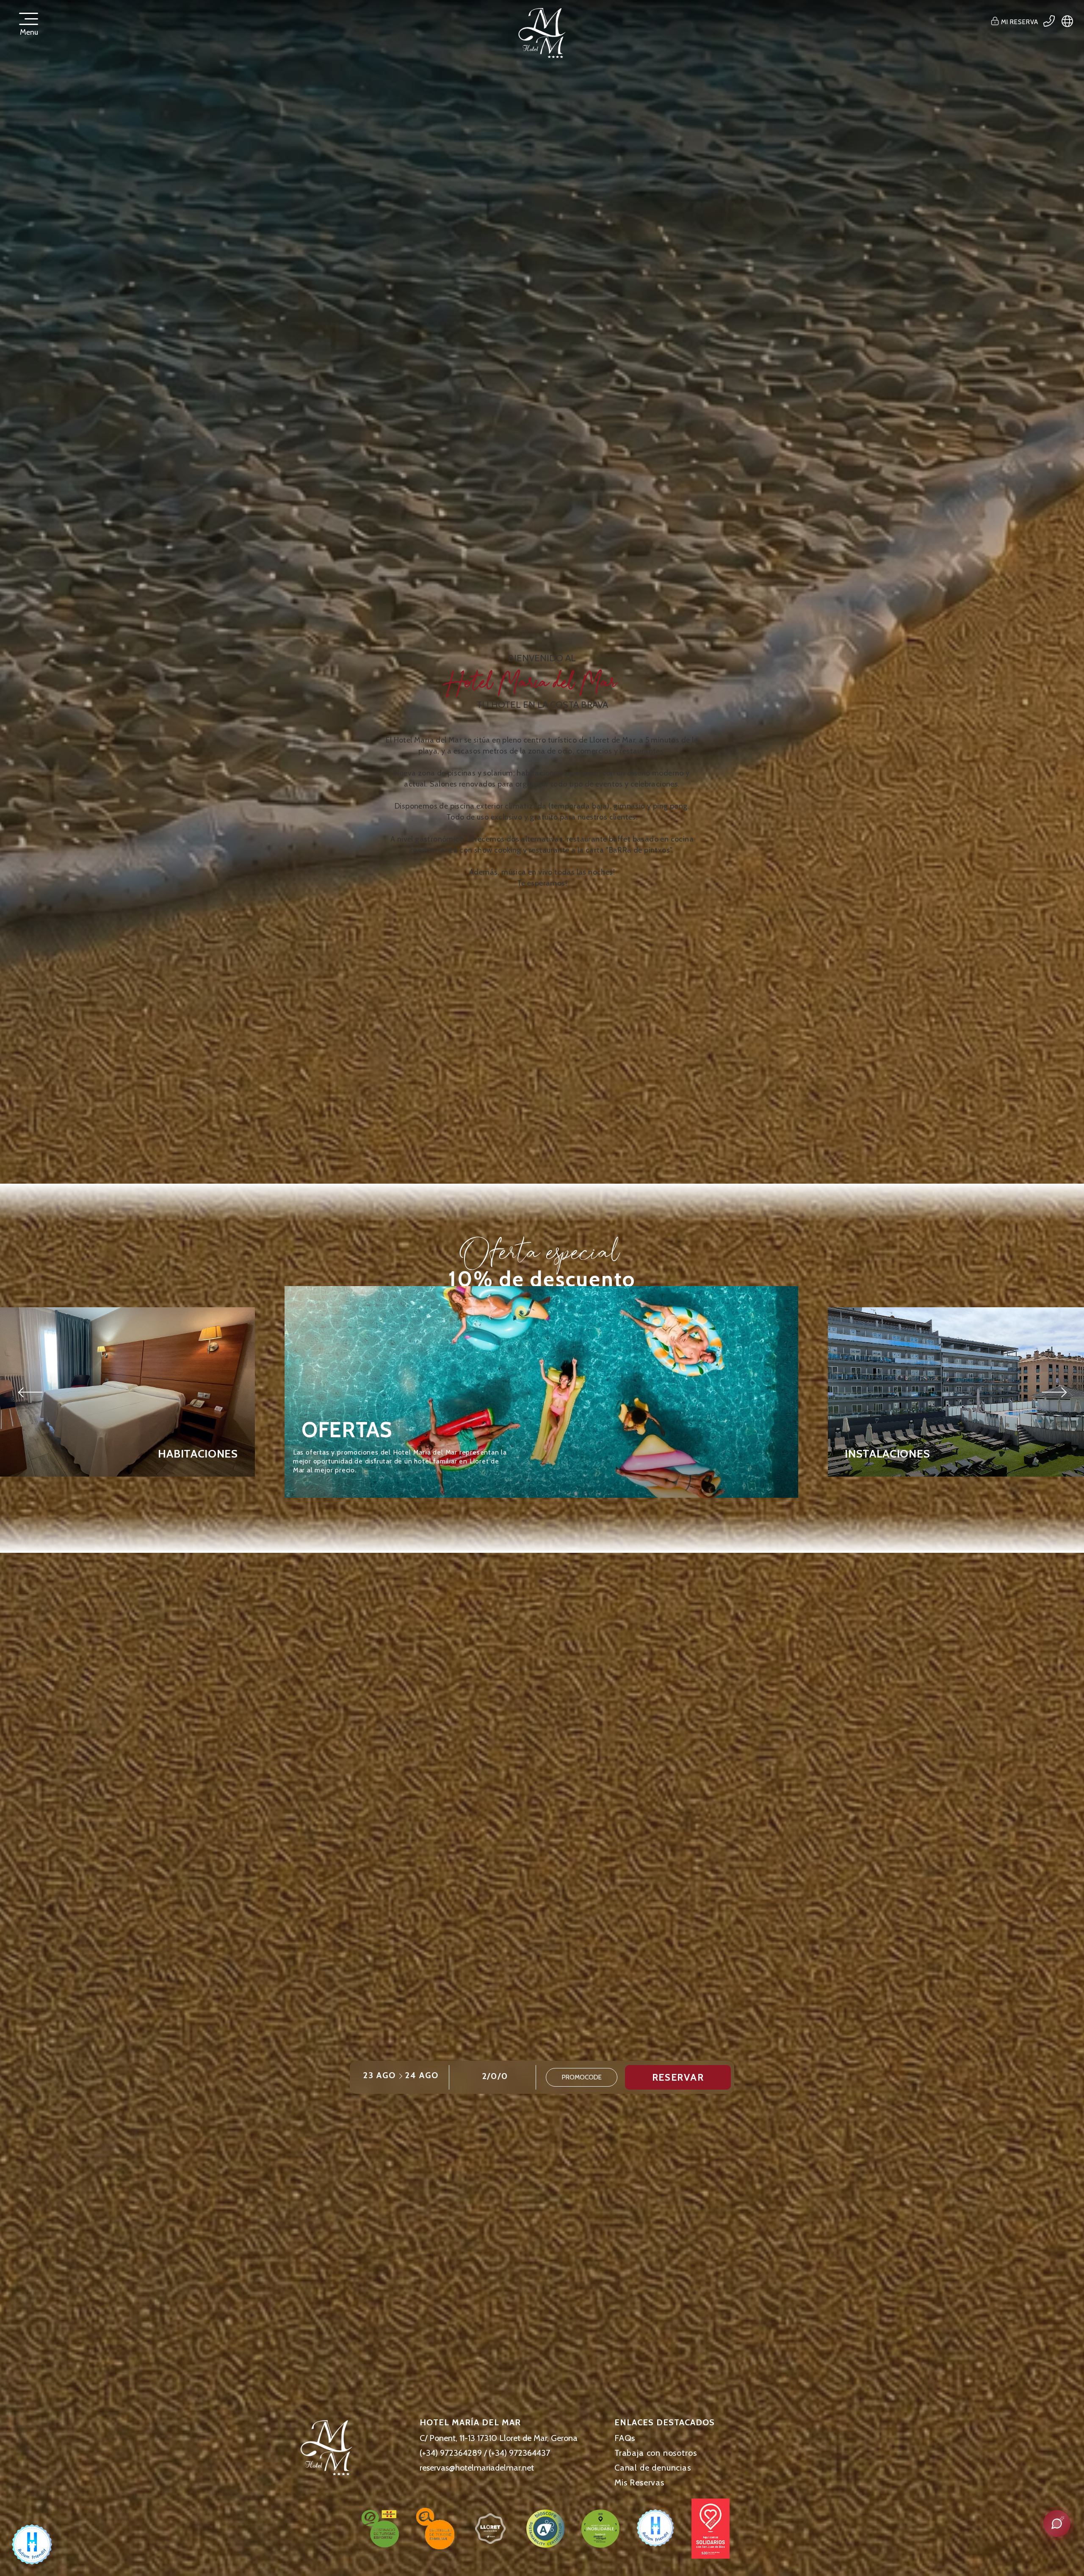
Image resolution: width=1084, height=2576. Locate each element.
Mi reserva (1019, 22)
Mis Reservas (639, 2482)
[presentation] (31, 1392)
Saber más (333, 1491)
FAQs (625, 2438)
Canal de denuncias (653, 2468)
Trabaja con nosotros (655, 2453)
